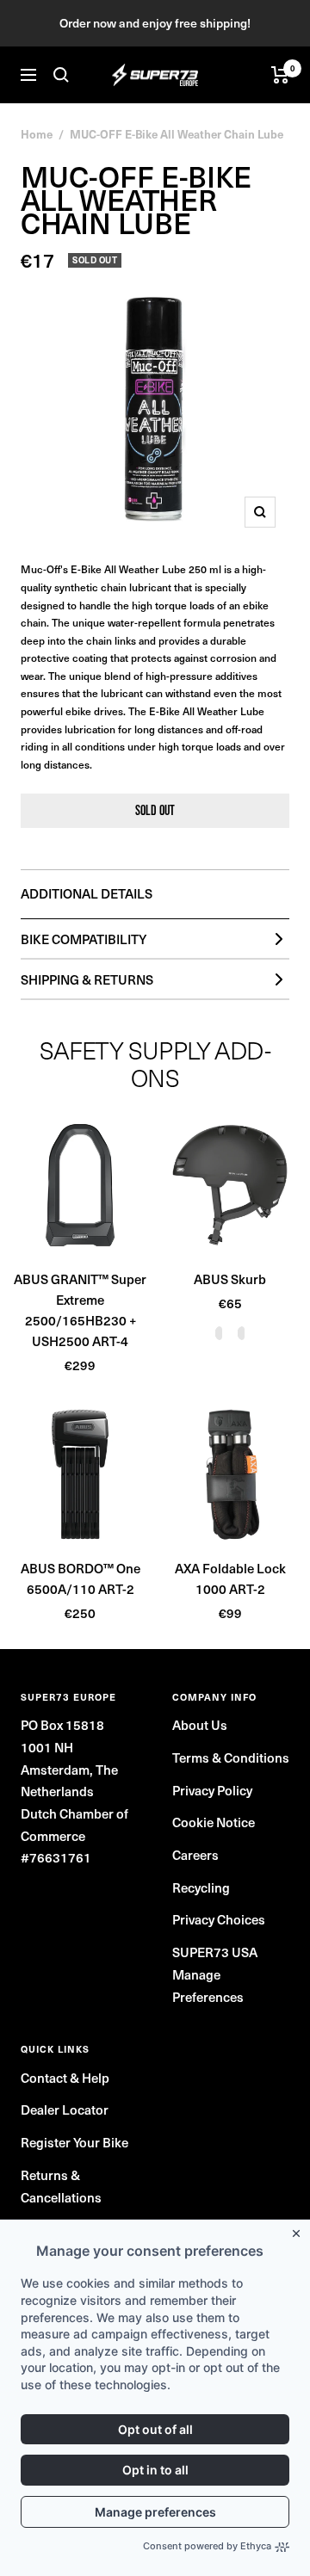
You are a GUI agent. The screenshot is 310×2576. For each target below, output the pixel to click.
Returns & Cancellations (61, 2186)
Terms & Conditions (231, 1757)
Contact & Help (65, 2078)
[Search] (61, 75)
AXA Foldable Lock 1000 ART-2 (230, 1578)
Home (37, 134)
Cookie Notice (214, 1822)
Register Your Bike (74, 2142)
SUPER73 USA (215, 1952)
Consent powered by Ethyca (207, 2546)
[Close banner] (300, 2230)
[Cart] (280, 75)
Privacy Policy (212, 1790)
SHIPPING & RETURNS (87, 979)
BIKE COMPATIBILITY (84, 939)
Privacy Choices (219, 1919)
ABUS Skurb (230, 1279)
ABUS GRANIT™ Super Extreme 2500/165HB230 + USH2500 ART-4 (80, 1310)
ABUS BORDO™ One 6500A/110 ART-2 (81, 1578)
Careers (195, 1855)
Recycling (201, 1887)
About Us (200, 1725)
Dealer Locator (65, 2110)
